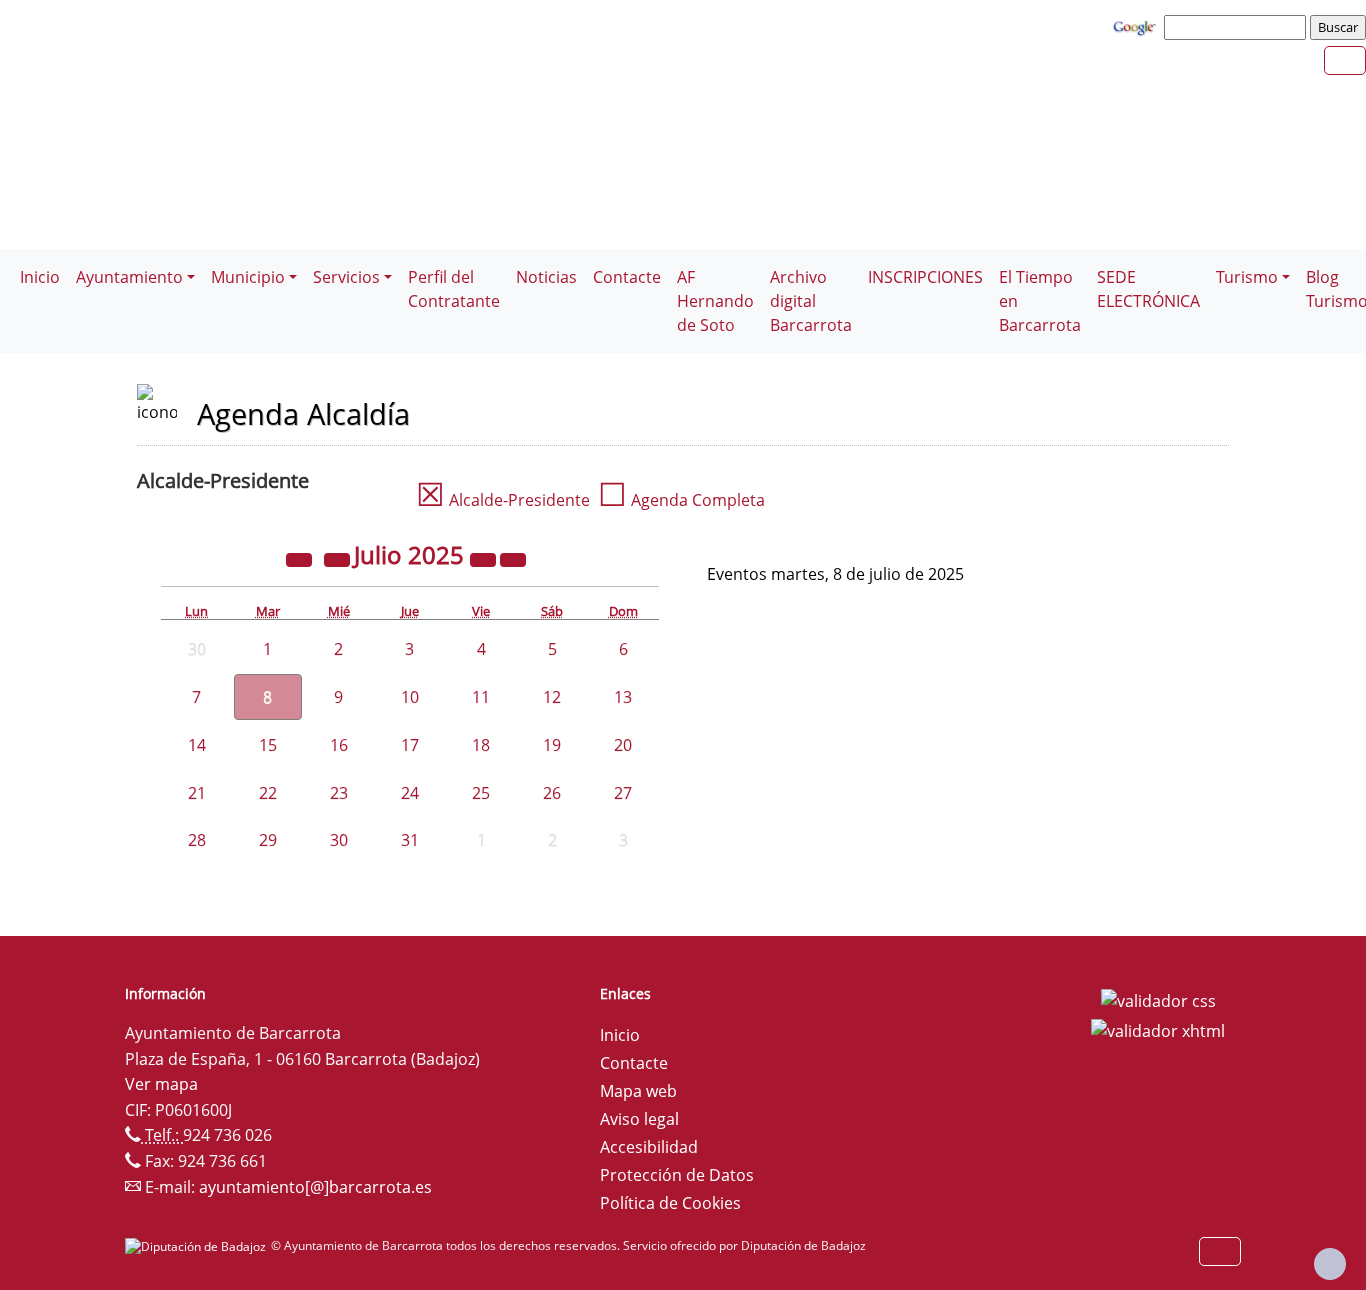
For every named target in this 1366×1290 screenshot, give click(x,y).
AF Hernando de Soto (715, 301)
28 (197, 840)
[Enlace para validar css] (1158, 1000)
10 (410, 697)
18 (481, 745)
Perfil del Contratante (454, 289)
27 (623, 793)
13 (623, 697)
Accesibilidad (649, 1147)
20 (623, 745)
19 (552, 745)
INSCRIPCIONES (925, 277)
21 (197, 793)
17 (410, 745)
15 (268, 745)
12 (552, 697)
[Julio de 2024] (301, 558)
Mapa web (638, 1091)
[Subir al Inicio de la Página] (1330, 1264)
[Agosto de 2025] (513, 558)
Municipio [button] (248, 277)
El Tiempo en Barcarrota (1040, 301)
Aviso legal (639, 1119)
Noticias (546, 277)
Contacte (627, 277)
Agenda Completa (681, 500)
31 (410, 840)
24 (410, 793)
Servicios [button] (346, 277)
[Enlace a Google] (1137, 26)
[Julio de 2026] (485, 558)
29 (268, 840)
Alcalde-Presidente (503, 500)
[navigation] (1238, 27)
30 (339, 840)
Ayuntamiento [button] (129, 277)
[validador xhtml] (1158, 1029)
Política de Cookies (670, 1203)
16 (339, 745)
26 (552, 793)
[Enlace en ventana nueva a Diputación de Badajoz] (198, 1245)
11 (481, 697)
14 (197, 745)
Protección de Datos (677, 1175)
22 (268, 793)
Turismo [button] (1247, 277)
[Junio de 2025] (339, 558)
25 (481, 793)
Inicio (40, 277)
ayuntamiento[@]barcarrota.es (315, 1187)
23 (339, 793)
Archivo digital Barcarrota (811, 301)
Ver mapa (161, 1084)
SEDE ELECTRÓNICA (1148, 289)
